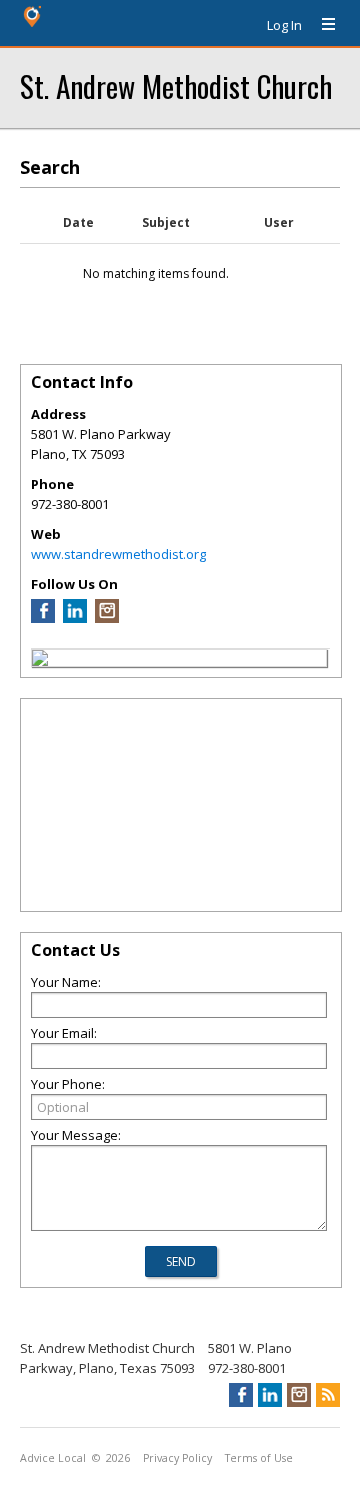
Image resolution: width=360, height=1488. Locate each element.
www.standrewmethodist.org (118, 554)
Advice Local (53, 1458)
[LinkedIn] (75, 618)
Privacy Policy (177, 1458)
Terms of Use (259, 1458)
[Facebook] (43, 618)
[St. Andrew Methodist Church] (40, 661)
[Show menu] (321, 25)
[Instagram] (107, 618)
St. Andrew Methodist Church (176, 85)
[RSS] (328, 1395)
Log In (284, 25)
